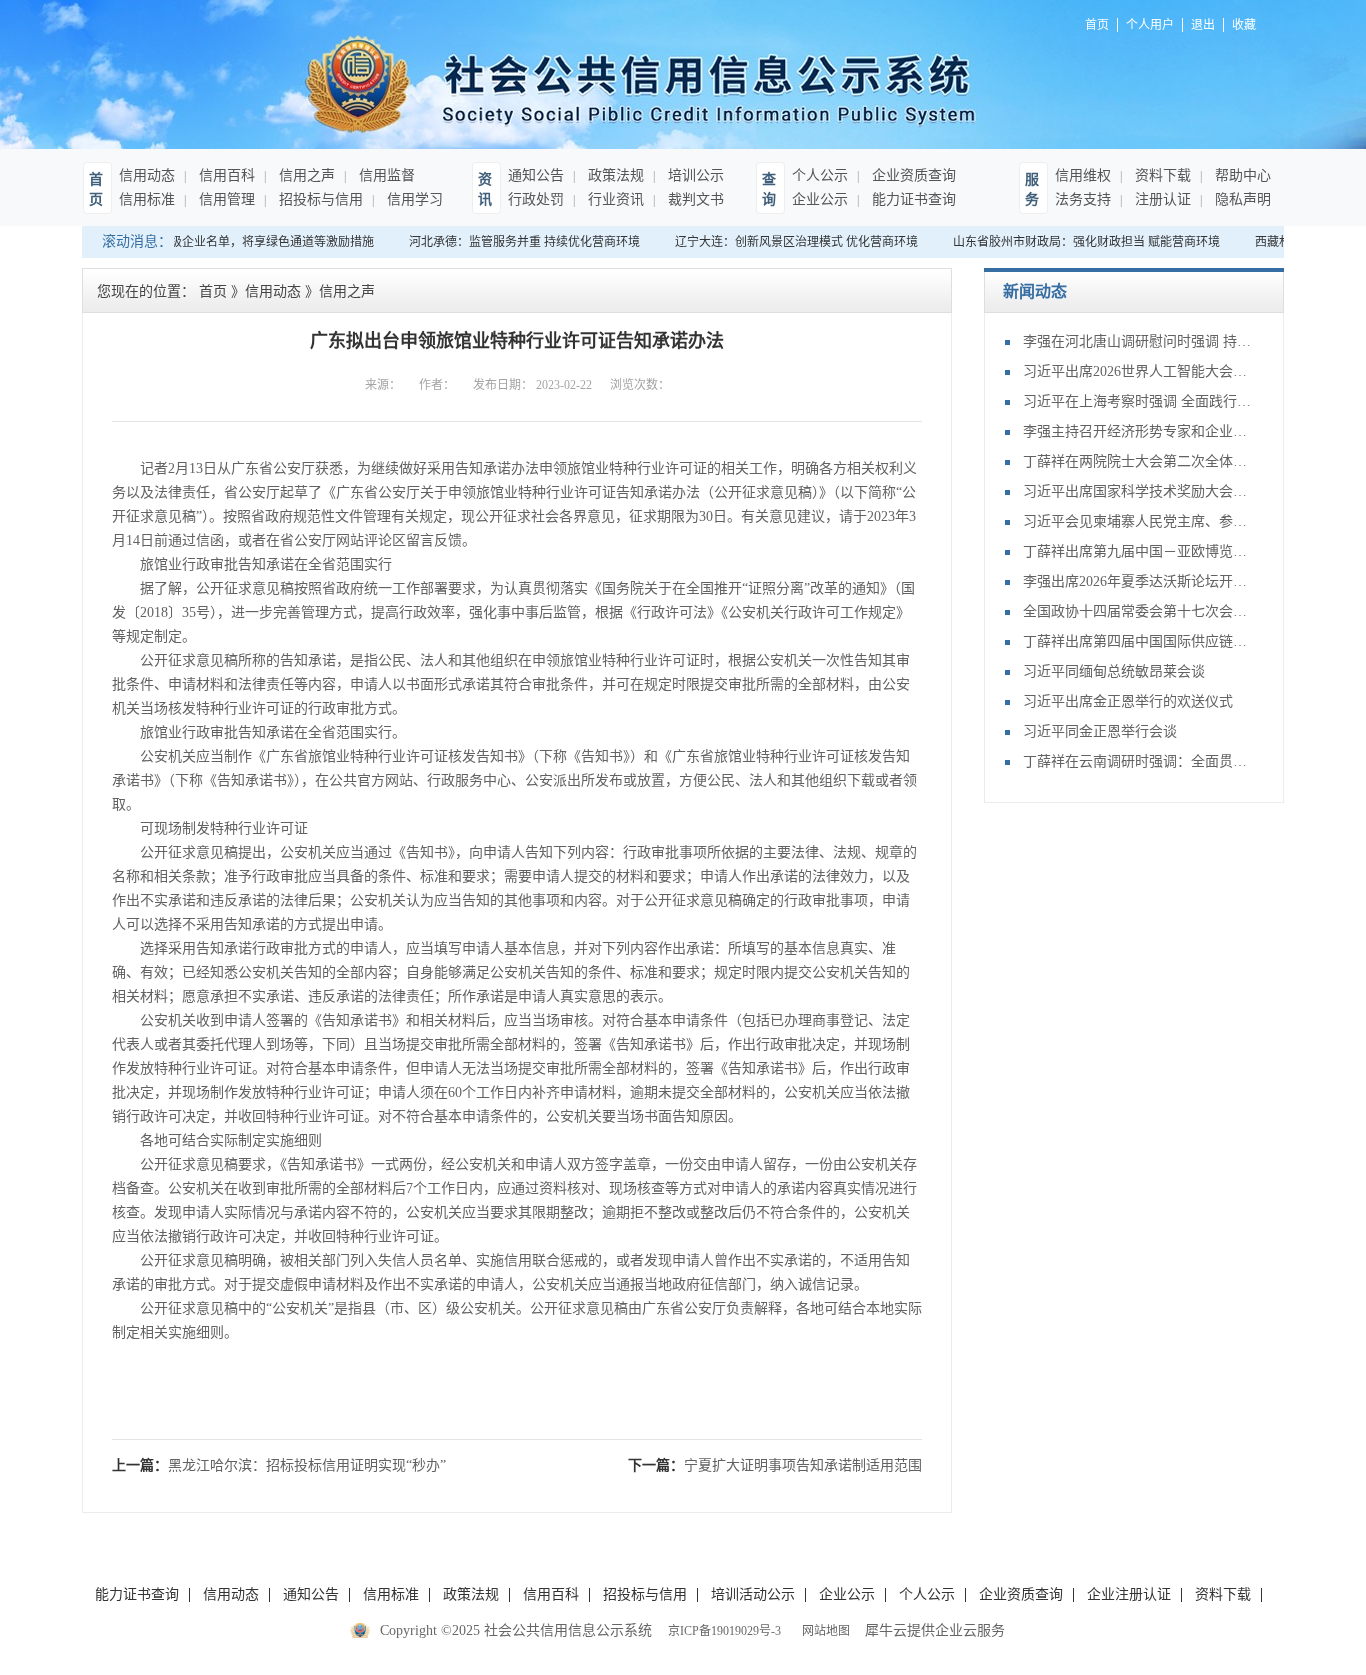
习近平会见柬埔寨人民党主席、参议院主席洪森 (1138, 521)
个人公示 (820, 175)
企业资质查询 (912, 175)
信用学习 (413, 199)
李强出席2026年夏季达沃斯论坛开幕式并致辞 (1138, 581)
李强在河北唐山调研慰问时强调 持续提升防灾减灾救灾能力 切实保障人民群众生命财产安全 (1138, 341)
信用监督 (385, 175)
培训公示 (694, 175)
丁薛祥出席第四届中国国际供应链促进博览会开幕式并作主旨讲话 (1138, 641)
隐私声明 (1241, 199)
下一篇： (775, 1465)
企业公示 (820, 199)
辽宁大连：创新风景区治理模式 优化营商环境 (786, 242)
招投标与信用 (319, 199)
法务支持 (1083, 199)
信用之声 (305, 175)
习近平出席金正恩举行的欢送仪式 (1128, 701)
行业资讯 (614, 199)
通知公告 (536, 175)
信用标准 (147, 199)
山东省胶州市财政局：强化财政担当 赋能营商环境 (1076, 242)
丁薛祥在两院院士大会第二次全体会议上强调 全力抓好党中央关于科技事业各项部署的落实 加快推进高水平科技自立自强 (1138, 461)
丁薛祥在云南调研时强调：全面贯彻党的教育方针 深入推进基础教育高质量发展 (1138, 761)
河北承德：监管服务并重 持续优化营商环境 (514, 242)
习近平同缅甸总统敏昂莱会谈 (1114, 671)
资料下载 (1161, 175)
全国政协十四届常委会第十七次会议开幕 (1138, 611)
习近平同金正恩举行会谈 (1100, 731)
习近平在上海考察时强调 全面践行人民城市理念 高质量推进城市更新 (1138, 401)
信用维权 (1083, 175)
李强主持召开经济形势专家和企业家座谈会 (1138, 431)
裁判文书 (694, 199)
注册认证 (1161, 199)
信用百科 (225, 175)
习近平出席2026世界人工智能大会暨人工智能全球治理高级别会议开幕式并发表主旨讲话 (1138, 371)
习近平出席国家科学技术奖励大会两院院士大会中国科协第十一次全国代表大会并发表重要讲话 (1138, 491)
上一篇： (279, 1465)
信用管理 (225, 199)
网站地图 (823, 1631)
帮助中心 (1241, 175)
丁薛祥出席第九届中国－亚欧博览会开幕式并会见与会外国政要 (1138, 551)
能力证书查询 (912, 199)
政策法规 (614, 175)
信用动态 (147, 175)
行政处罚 (536, 199)
